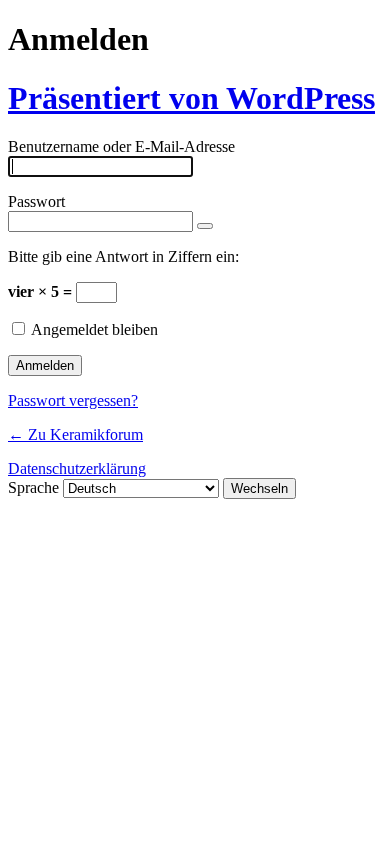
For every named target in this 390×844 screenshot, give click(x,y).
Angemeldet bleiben (94, 329)
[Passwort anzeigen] (205, 226)
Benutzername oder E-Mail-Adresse (121, 146)
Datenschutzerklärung (77, 468)
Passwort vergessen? (73, 400)
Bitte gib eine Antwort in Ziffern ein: (123, 256)
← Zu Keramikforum (75, 434)
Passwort (36, 201)
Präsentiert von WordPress (191, 98)
